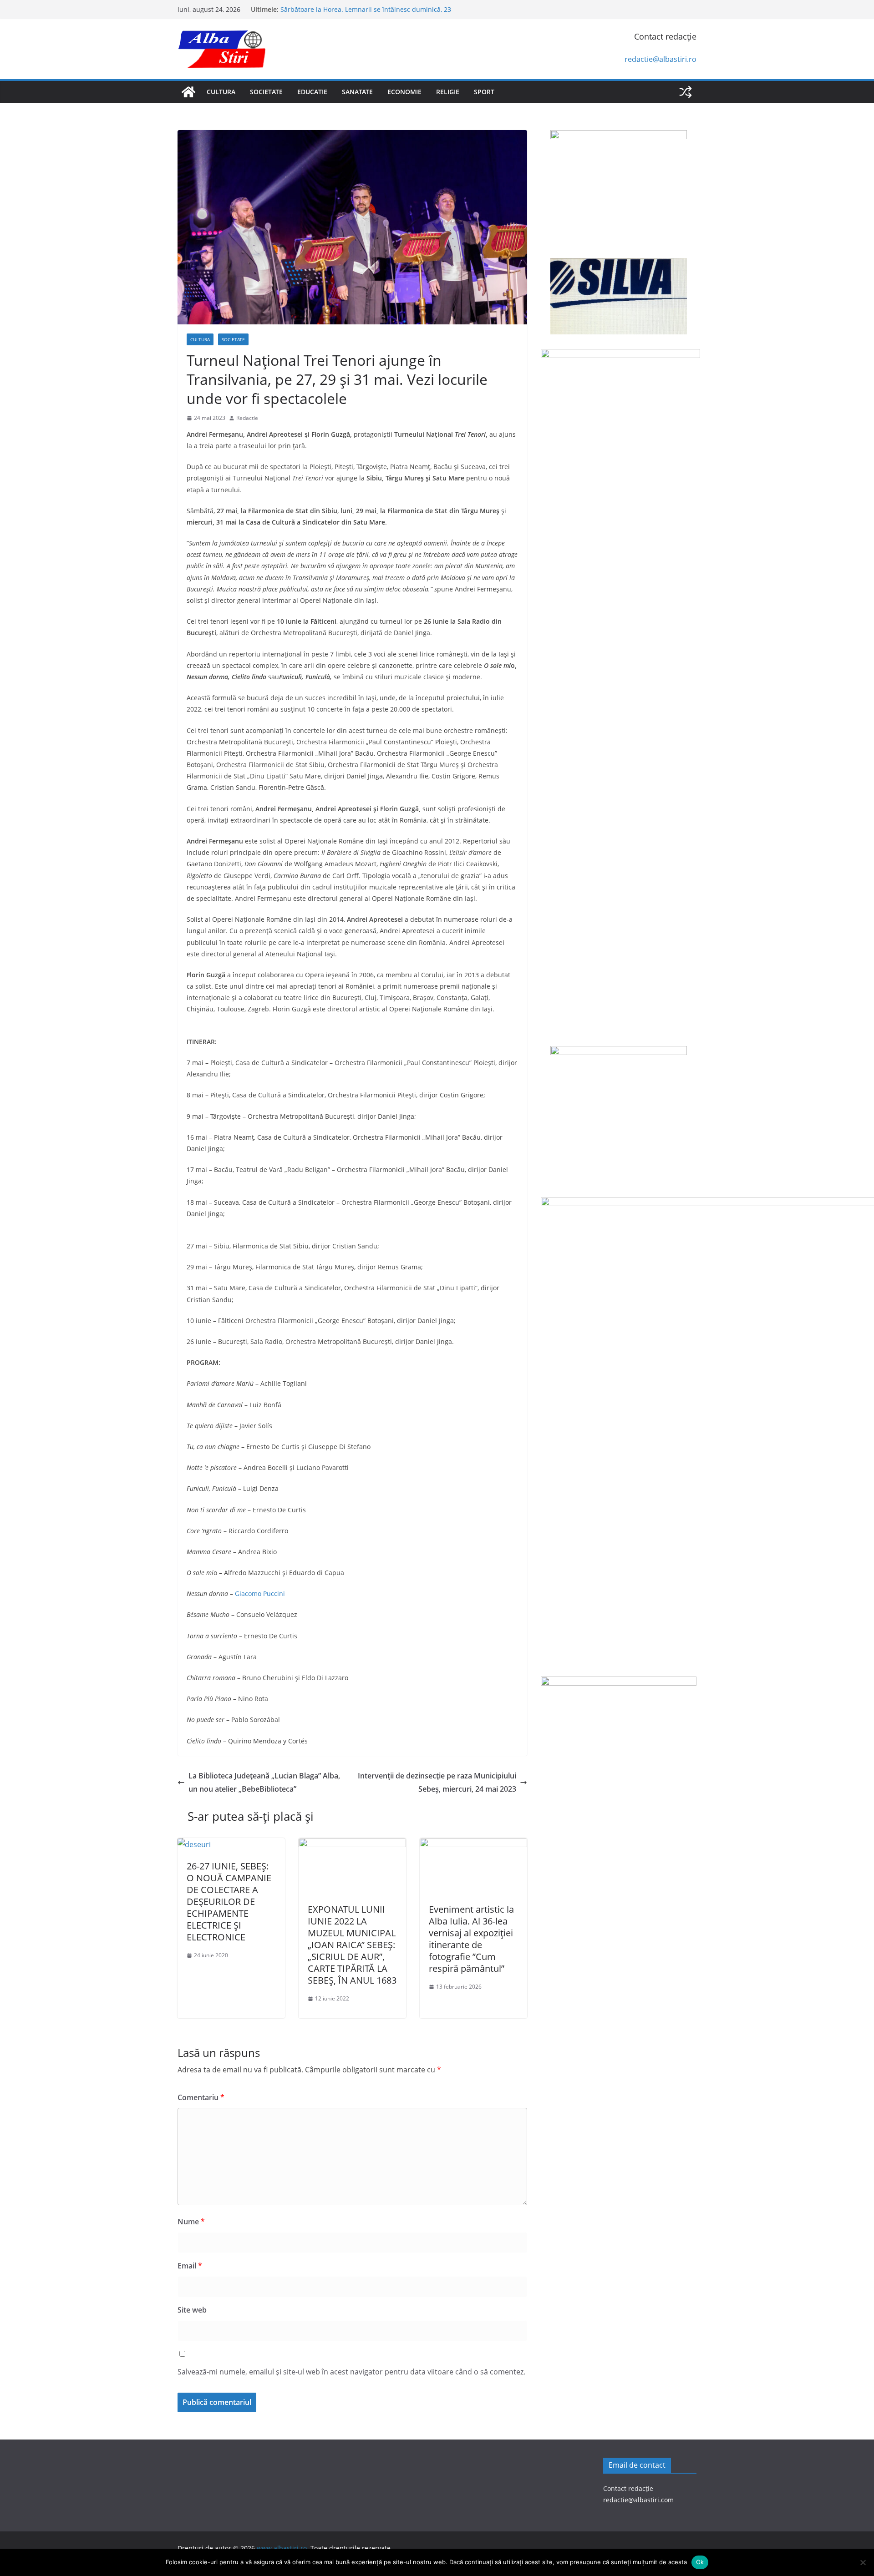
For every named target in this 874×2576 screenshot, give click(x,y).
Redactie (247, 418)
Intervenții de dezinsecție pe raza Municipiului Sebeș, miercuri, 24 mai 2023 (437, 1782)
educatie (312, 92)
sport (484, 92)
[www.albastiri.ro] (188, 92)
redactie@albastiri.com (638, 2500)
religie (448, 92)
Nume (191, 2222)
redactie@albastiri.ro (661, 59)
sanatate (357, 92)
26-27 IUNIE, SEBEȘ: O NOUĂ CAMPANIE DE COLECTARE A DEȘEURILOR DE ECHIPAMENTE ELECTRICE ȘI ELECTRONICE (229, 1902)
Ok (700, 2562)
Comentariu (201, 2097)
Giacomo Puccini (260, 1594)
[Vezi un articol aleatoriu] (686, 92)
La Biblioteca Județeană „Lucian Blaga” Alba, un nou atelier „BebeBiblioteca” (264, 1782)
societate (266, 92)
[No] (863, 2562)
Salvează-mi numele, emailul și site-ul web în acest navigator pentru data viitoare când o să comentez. (351, 2372)
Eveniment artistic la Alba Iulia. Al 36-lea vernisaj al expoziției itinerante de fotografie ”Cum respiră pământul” (471, 1939)
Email (190, 2266)
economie (404, 92)
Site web (192, 2310)
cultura (221, 92)
